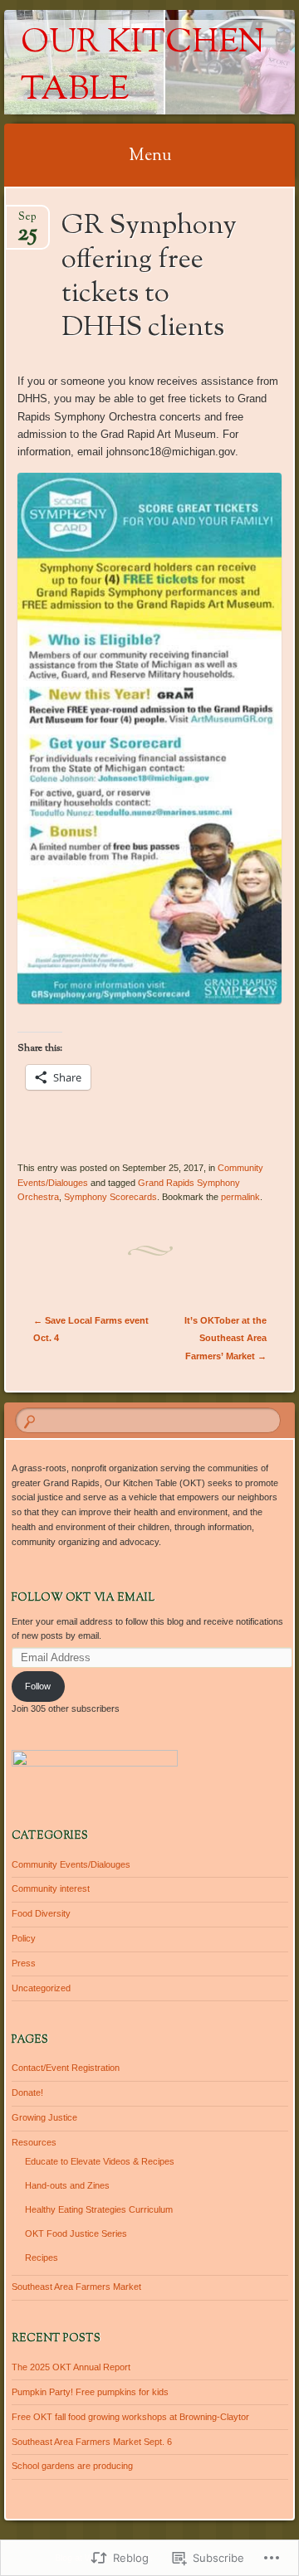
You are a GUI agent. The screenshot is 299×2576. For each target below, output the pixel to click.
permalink (240, 1197)
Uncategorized (41, 1988)
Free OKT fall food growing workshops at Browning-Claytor (130, 2417)
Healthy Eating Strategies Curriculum (99, 2209)
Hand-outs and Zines (67, 2185)
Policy (24, 1938)
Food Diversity (41, 1913)
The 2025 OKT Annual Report (71, 2367)
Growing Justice (44, 2117)
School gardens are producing (72, 2466)
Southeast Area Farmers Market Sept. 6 (92, 2442)
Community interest (51, 1888)
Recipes (42, 2258)
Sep (27, 222)
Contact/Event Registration (66, 2068)
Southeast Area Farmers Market (76, 2287)
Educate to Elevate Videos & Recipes (100, 2161)
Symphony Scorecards (110, 1197)
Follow (38, 1686)
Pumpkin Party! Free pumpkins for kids (90, 2392)
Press (24, 1963)
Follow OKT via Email (83, 1598)
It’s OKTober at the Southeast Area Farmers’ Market (225, 1338)
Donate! (27, 2092)
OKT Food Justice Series (76, 2233)
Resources (34, 2142)
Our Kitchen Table (142, 67)
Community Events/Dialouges (71, 1864)
